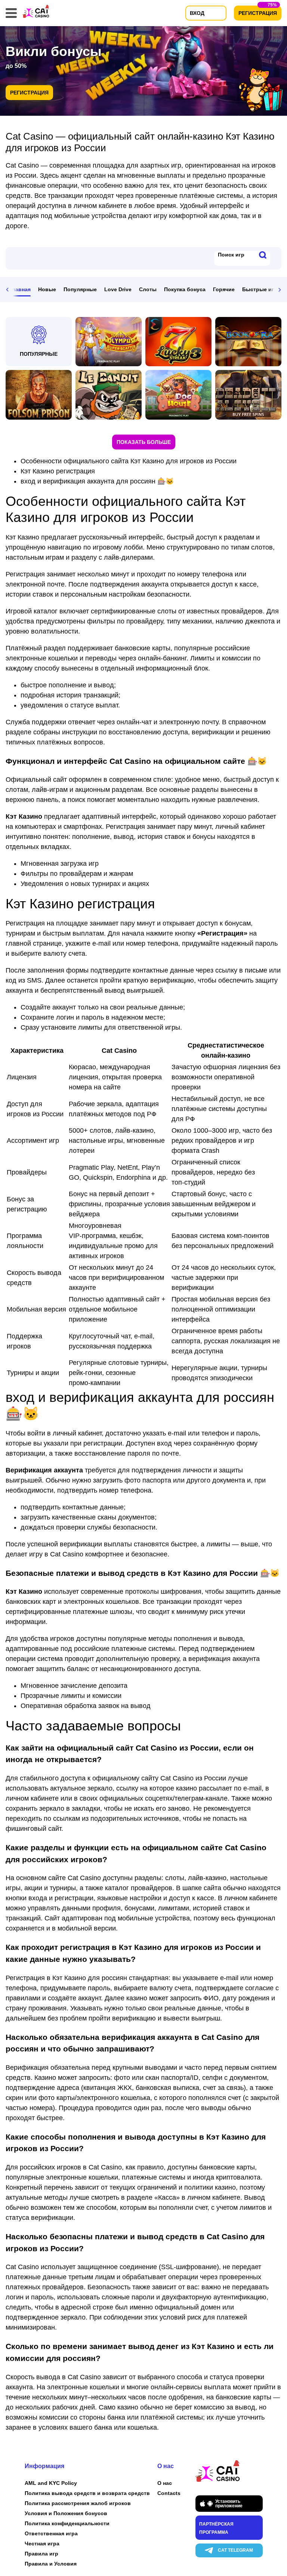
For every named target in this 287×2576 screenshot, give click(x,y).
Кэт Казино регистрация (58, 471)
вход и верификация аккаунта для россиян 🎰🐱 (97, 481)
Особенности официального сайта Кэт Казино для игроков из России (129, 461)
